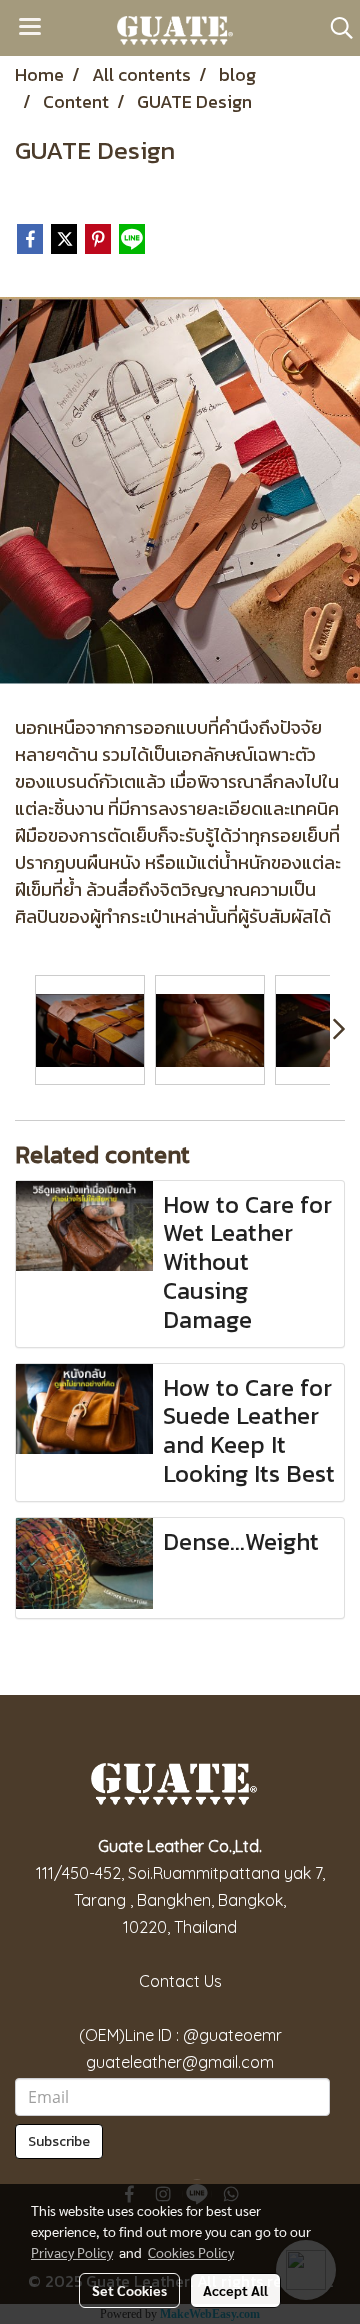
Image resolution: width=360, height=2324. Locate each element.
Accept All (235, 2290)
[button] (335, 28)
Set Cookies (129, 2290)
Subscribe (59, 2141)
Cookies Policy (191, 2252)
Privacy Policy (72, 2252)
